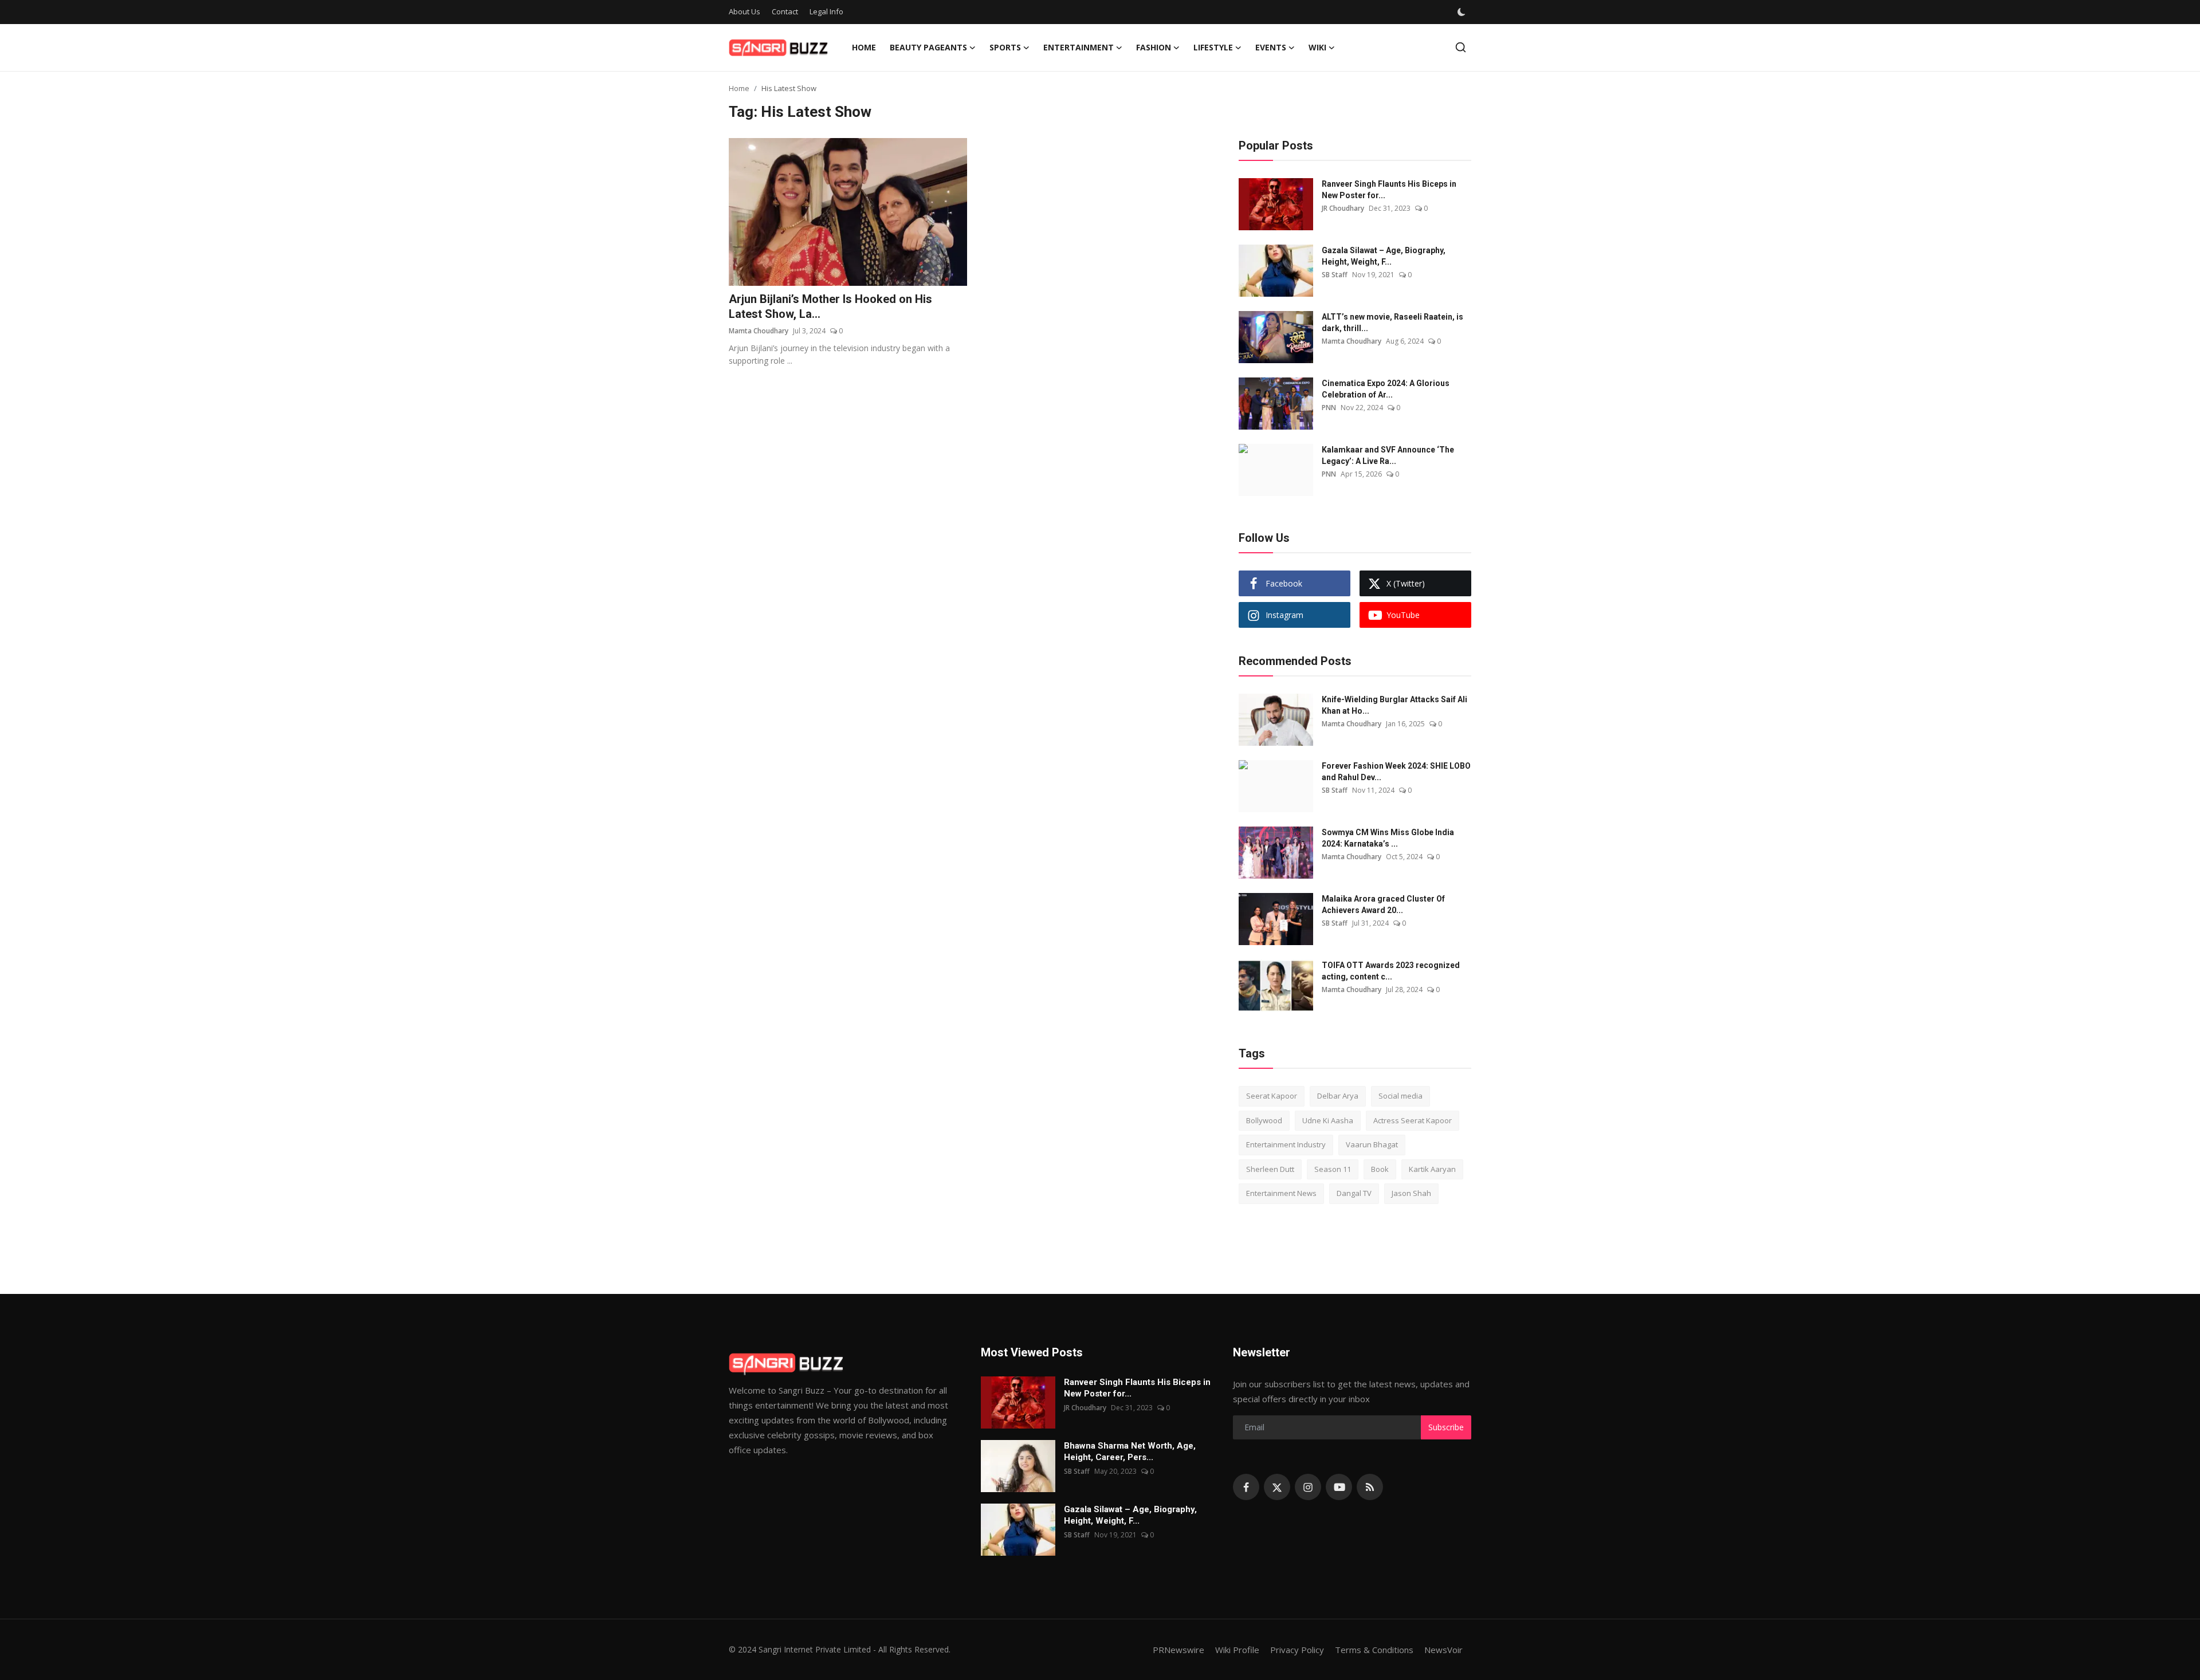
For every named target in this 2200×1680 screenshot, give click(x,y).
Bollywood (1264, 1120)
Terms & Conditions (1374, 1650)
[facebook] (1246, 1487)
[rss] (1370, 1487)
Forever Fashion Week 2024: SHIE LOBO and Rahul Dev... (1396, 772)
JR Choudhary (1343, 208)
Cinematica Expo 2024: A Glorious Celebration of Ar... (1386, 389)
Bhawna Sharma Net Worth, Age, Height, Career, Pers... (1130, 1451)
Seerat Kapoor (1272, 1096)
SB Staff (1335, 275)
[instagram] (1308, 1487)
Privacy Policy (1297, 1650)
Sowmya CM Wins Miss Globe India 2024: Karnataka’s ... (1388, 838)
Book (1380, 1169)
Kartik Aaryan (1432, 1169)
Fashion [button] (1154, 47)
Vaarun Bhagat (1372, 1144)
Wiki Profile (1237, 1650)
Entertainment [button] (1079, 47)
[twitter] (1277, 1487)
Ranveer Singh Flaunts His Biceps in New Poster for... (1389, 190)
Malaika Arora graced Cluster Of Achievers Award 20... (1383, 904)
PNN (1329, 408)
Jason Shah (1411, 1193)
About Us (745, 11)
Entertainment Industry (1286, 1144)
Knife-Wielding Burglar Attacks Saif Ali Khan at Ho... (1394, 705)
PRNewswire (1178, 1650)
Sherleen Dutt (1270, 1169)
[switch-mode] (1462, 12)
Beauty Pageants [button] (928, 47)
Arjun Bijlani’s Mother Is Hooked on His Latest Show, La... (830, 306)
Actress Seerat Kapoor (1413, 1120)
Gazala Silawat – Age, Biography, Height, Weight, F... (1384, 256)
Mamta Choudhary (759, 331)
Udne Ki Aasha (1328, 1120)
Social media (1400, 1096)
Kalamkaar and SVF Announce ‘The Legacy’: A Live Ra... (1388, 455)
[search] (1461, 47)
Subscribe (1446, 1427)
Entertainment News (1281, 1193)
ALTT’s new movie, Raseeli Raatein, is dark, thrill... (1392, 322)
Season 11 (1333, 1169)
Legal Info (826, 11)
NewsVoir (1443, 1650)
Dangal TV (1354, 1193)
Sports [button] (1005, 47)
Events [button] (1271, 47)
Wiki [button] (1317, 47)
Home (864, 47)
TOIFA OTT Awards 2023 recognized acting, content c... (1391, 971)
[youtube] (1339, 1487)
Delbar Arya (1338, 1096)
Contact (785, 11)
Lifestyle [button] (1213, 47)
